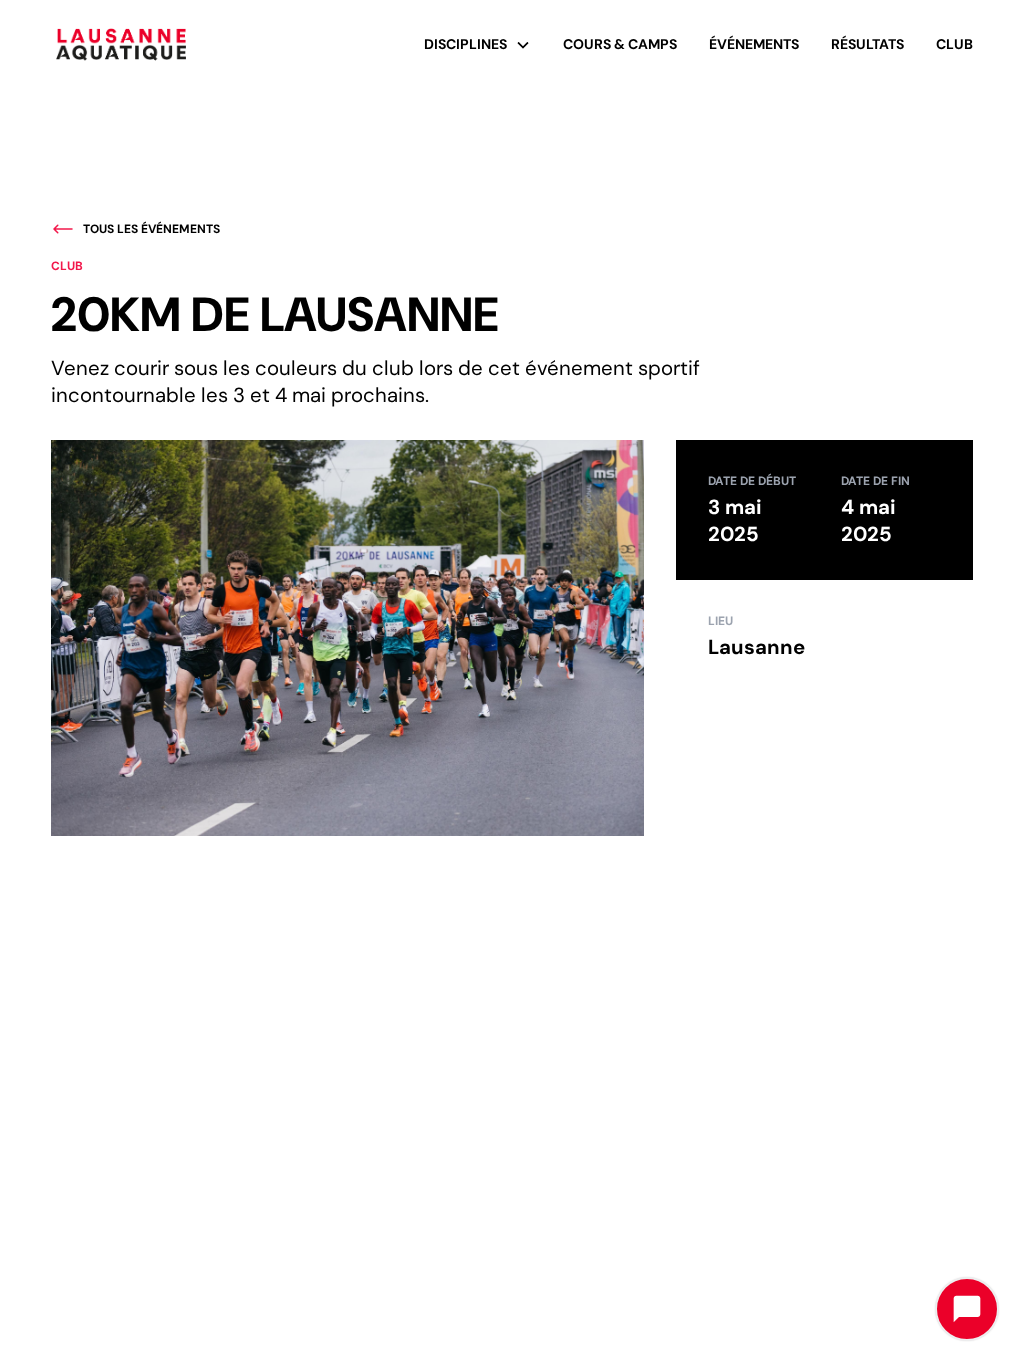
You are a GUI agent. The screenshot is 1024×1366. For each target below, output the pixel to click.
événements (754, 44)
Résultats (867, 44)
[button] (477, 44)
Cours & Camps (620, 44)
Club (954, 44)
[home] (121, 44)
